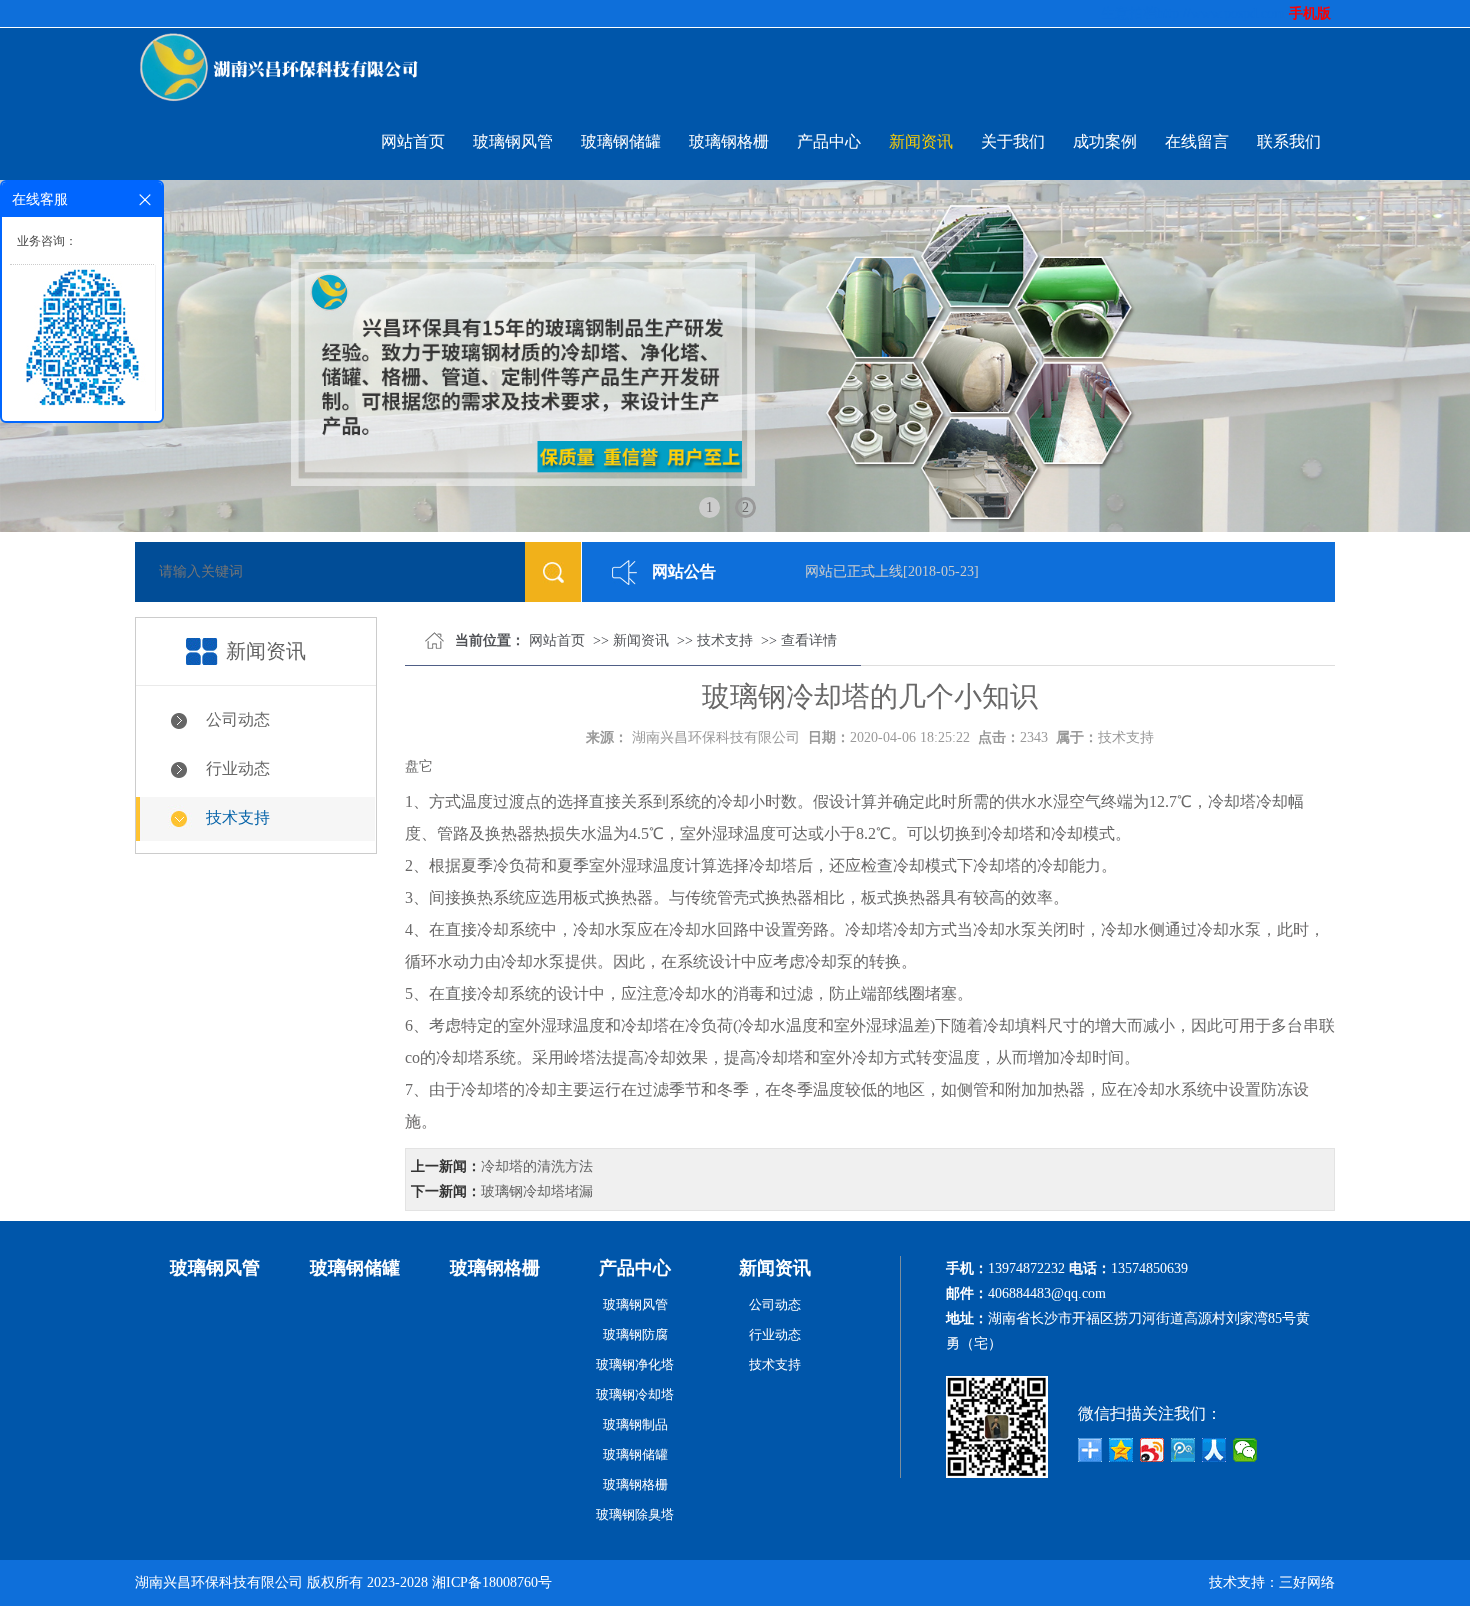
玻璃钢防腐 (635, 1334)
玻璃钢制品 (635, 1424)
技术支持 (238, 817)
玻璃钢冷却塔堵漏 (537, 1191)
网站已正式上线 (831, 571)
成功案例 (1105, 141)
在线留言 (1197, 141)
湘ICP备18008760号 (492, 1582)
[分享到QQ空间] (1121, 1450)
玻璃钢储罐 (621, 141)
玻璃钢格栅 (729, 141)
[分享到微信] (1245, 1450)
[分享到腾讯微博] (1183, 1450)
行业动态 (238, 768)
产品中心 (829, 141)
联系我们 (1289, 141)
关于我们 (1013, 141)
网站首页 (413, 141)
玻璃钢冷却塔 (635, 1394)
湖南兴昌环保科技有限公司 (716, 737)
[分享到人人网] (1214, 1450)
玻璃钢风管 (513, 141)
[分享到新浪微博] (1152, 1450)
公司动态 (238, 719)
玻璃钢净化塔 (635, 1364)
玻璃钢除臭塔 (635, 1514)
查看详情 (809, 640)
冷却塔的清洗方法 (537, 1166)
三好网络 (1307, 1582)
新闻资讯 (921, 141)
